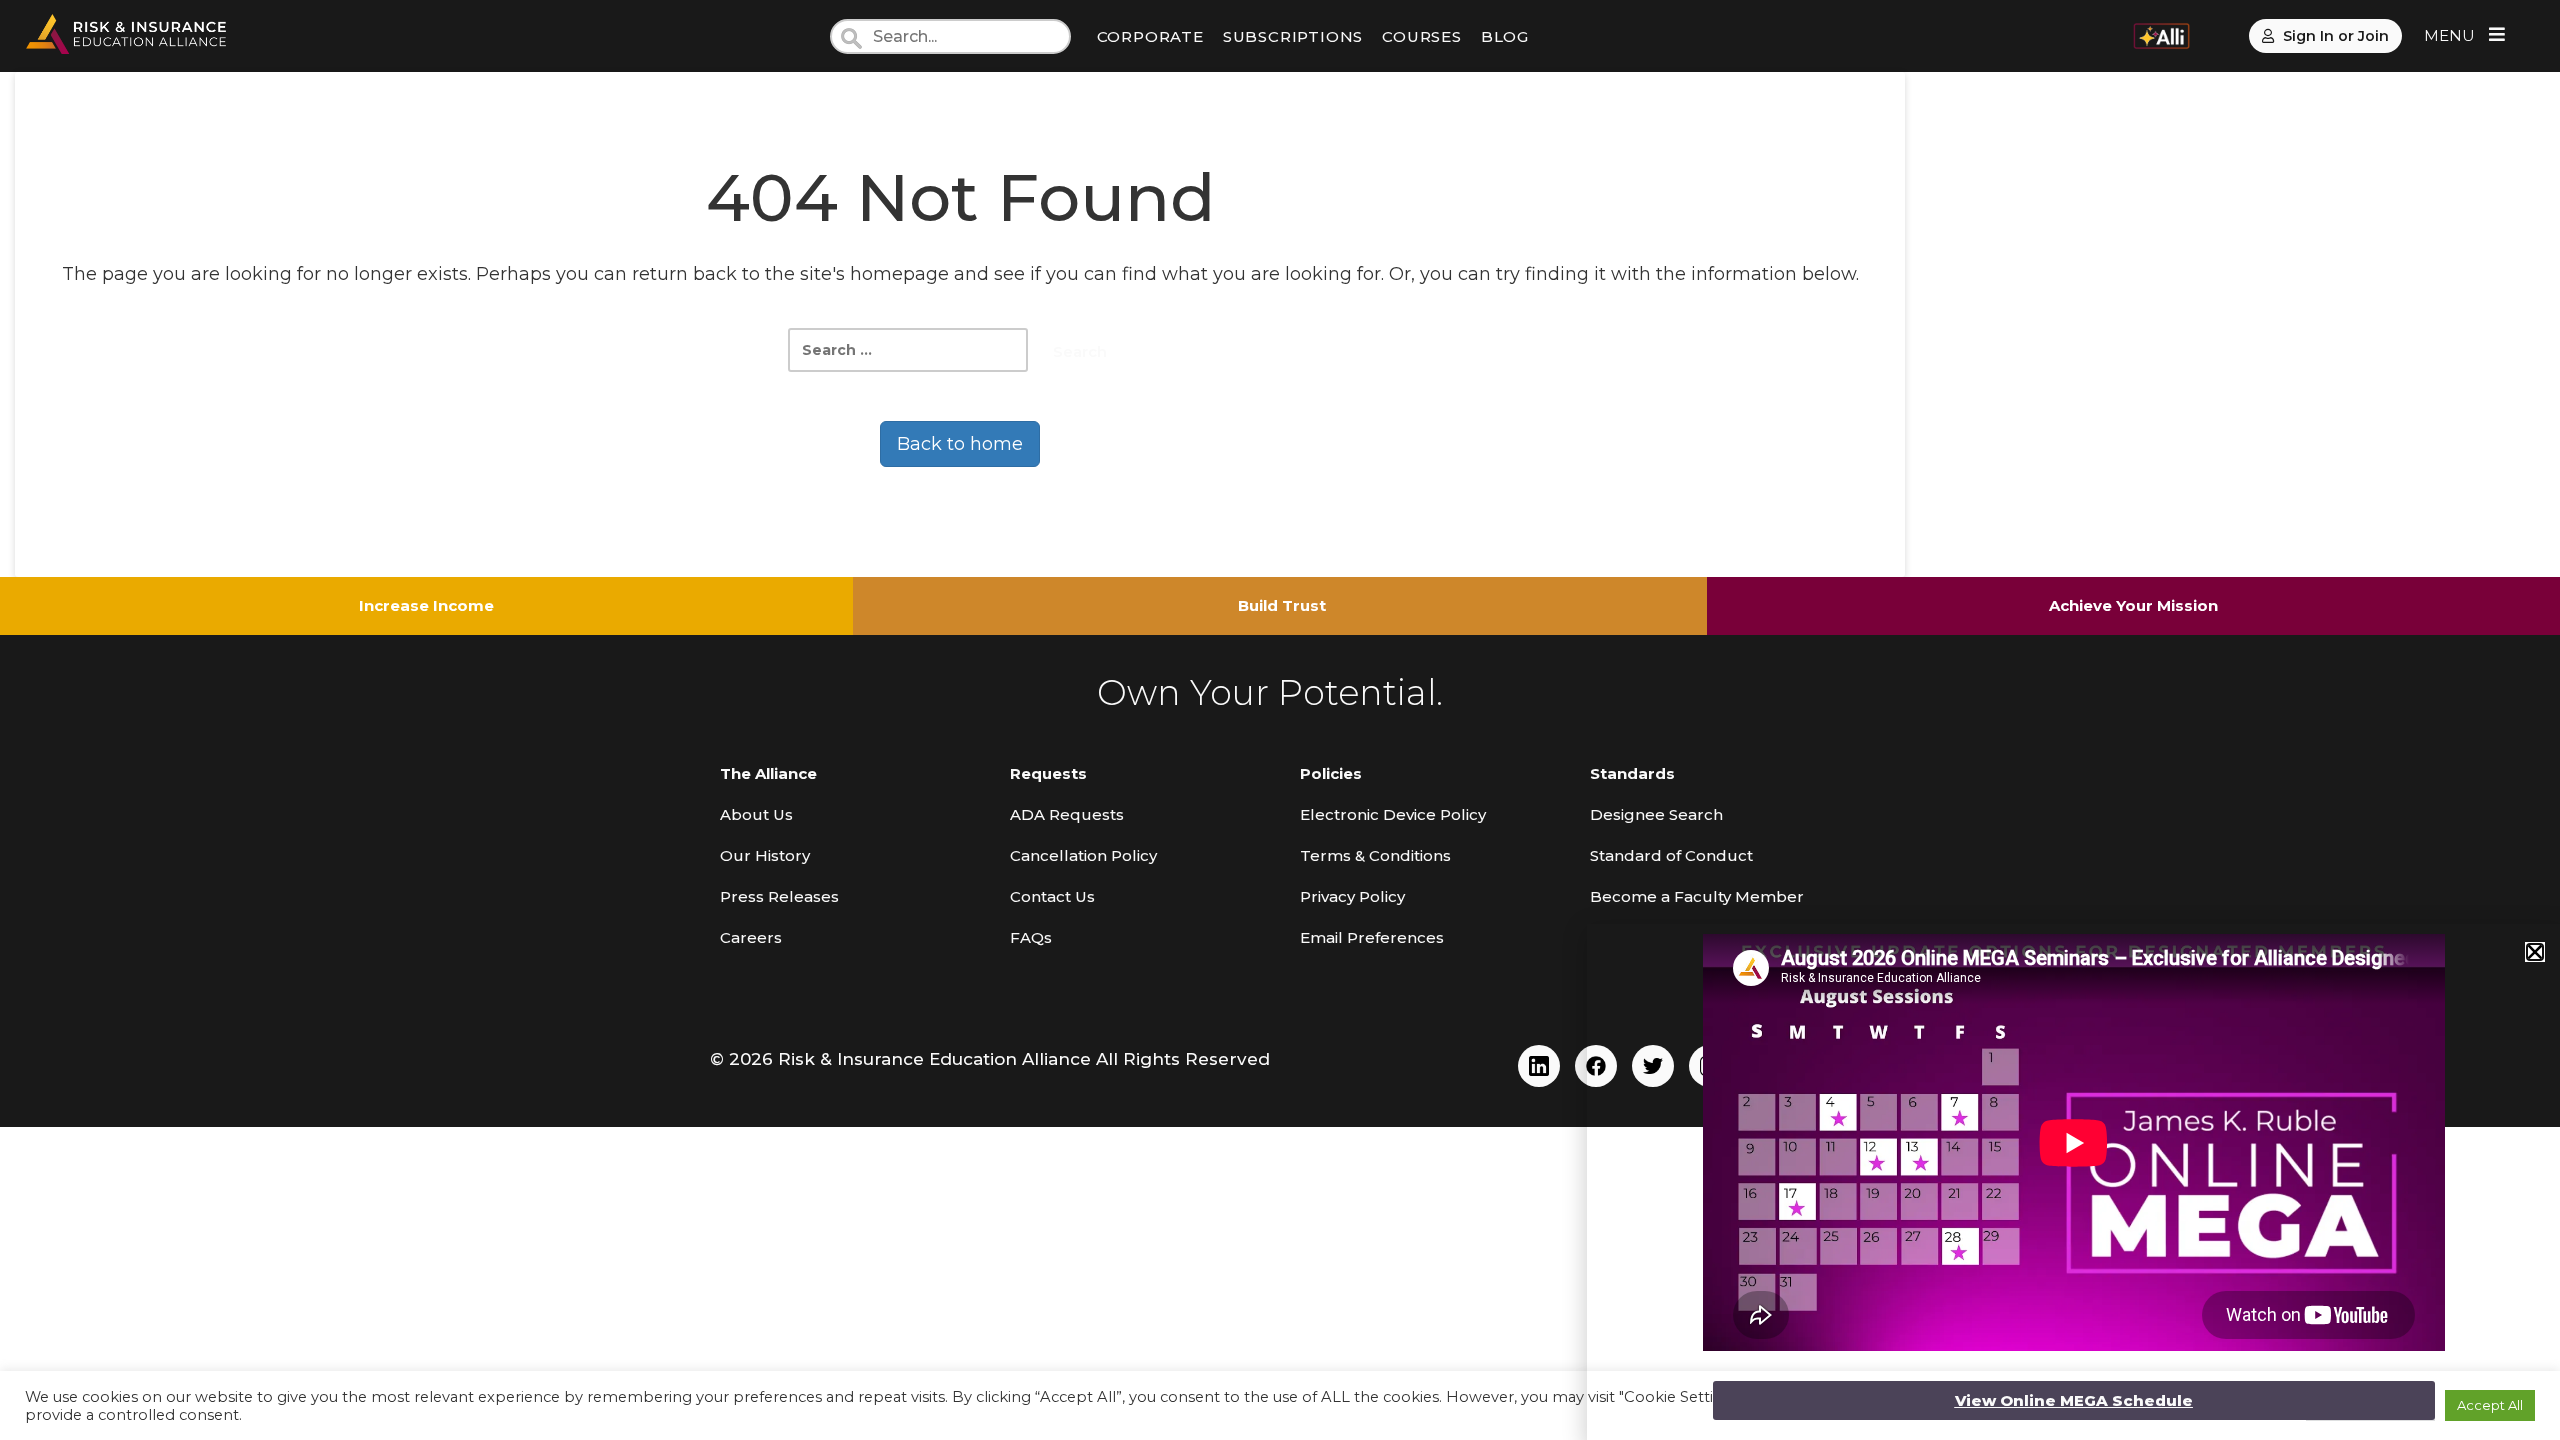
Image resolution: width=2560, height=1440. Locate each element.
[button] (2535, 952)
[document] (1280, 720)
